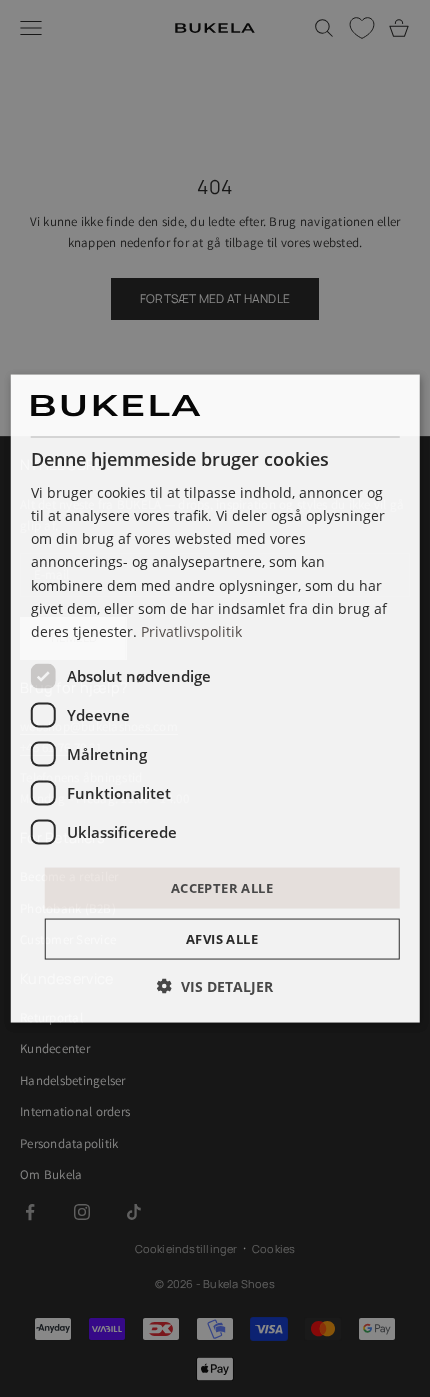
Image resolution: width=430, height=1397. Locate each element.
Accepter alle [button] (222, 887)
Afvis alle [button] (222, 939)
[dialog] (215, 698)
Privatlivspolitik (191, 630)
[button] (215, 986)
